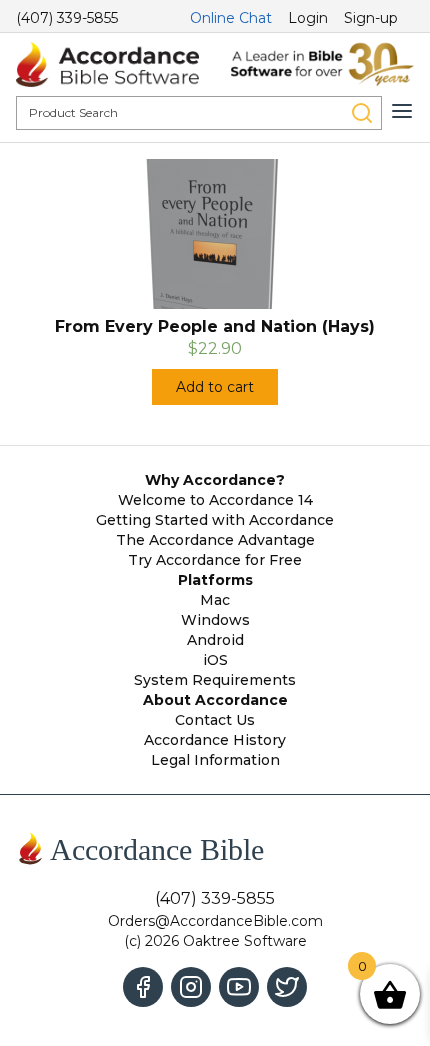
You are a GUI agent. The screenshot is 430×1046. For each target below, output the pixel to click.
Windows (215, 620)
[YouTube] (239, 987)
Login (308, 18)
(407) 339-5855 (67, 18)
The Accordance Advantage (215, 540)
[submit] (362, 113)
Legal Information (215, 760)
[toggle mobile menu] (402, 111)
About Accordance (215, 700)
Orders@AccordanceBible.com (215, 921)
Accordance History (215, 740)
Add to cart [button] (215, 387)
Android (215, 640)
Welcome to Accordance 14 (215, 500)
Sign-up (371, 18)
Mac (215, 600)
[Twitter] (287, 987)
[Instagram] (191, 987)
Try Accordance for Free (215, 560)
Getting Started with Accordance (215, 520)
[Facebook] (143, 987)
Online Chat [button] (231, 18)
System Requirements (215, 680)
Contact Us (215, 720)
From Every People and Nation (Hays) (215, 326)
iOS (215, 660)
